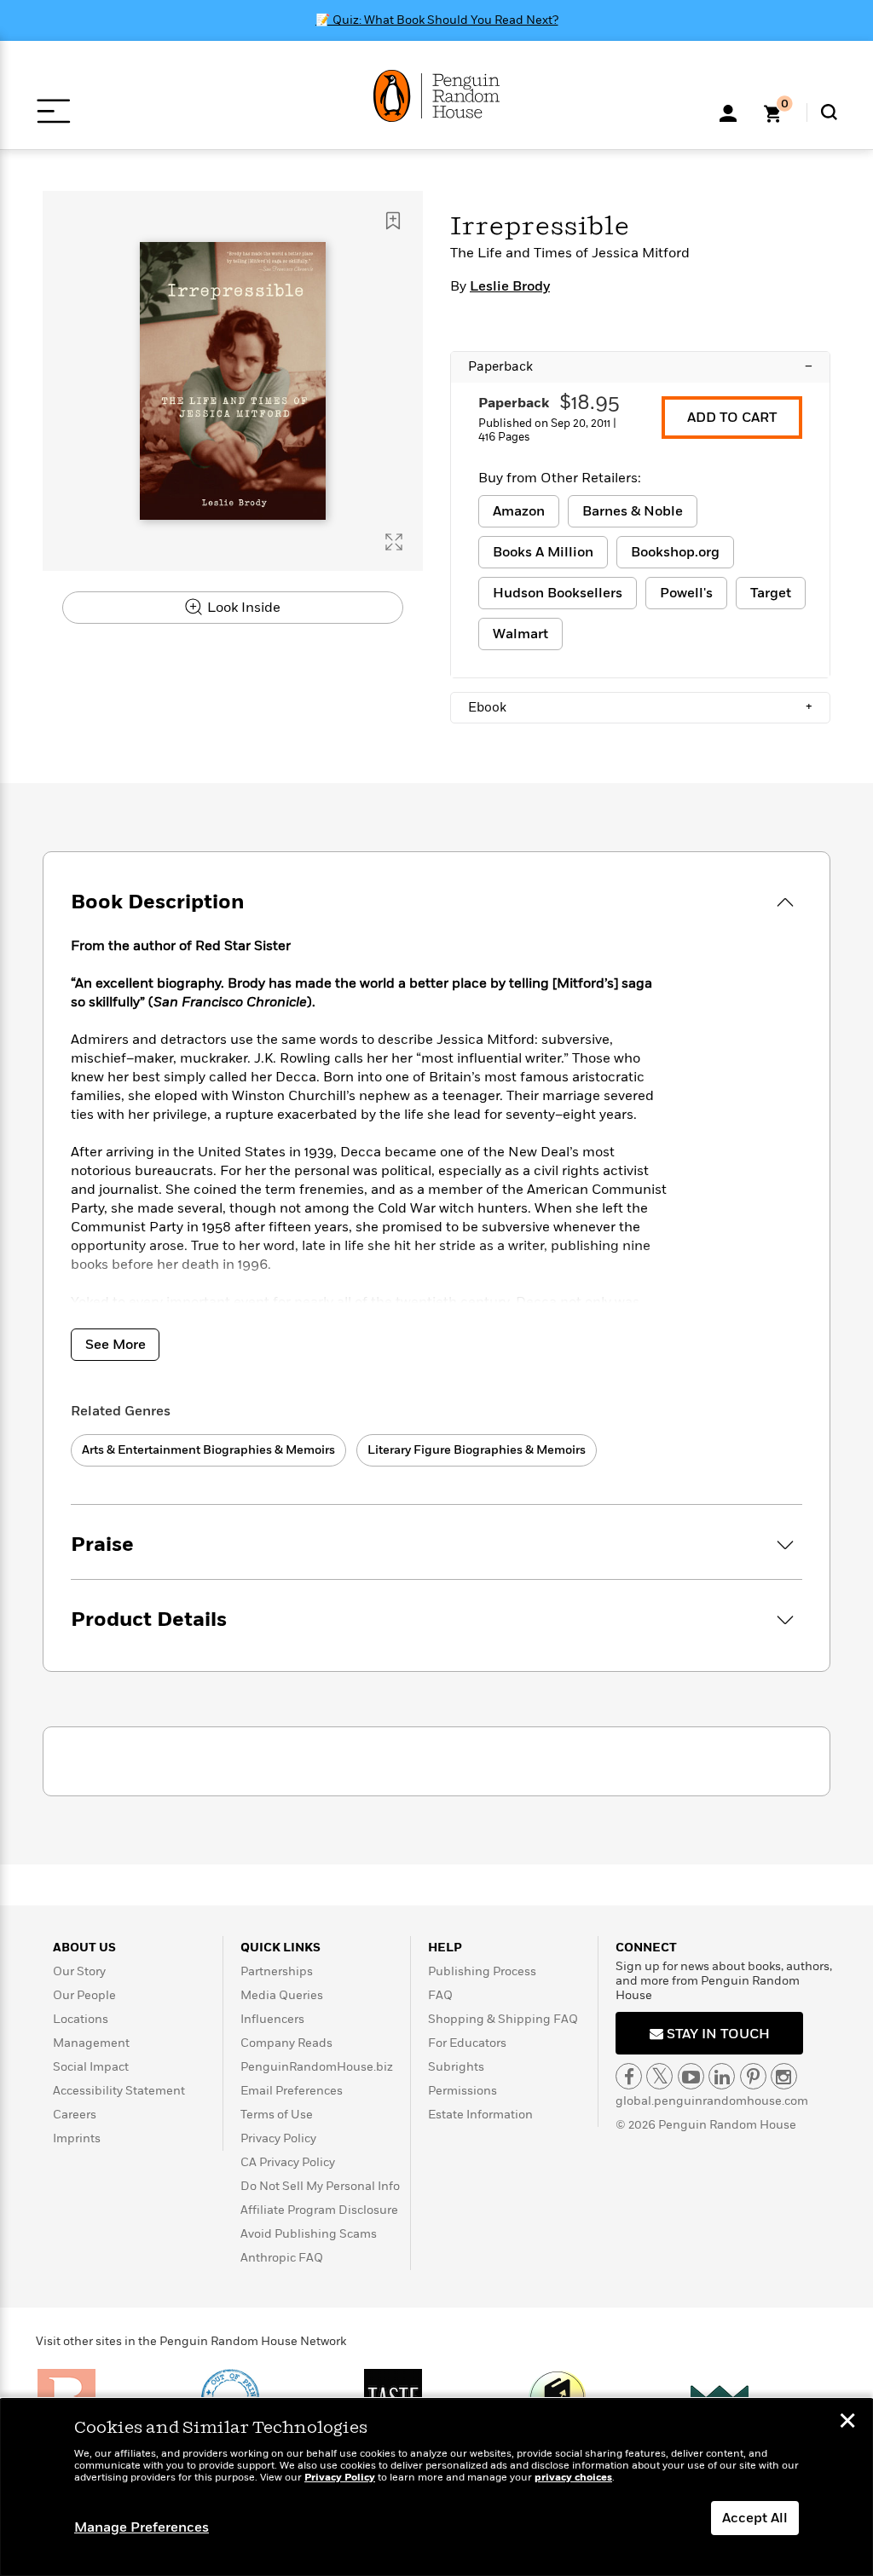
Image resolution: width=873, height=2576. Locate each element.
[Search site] (829, 112)
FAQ (440, 1995)
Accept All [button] (755, 2518)
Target (771, 593)
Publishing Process (482, 1971)
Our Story (79, 1971)
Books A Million (543, 552)
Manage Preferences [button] (142, 2527)
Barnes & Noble (633, 511)
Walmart (520, 634)
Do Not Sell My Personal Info (320, 2186)
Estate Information (480, 2115)
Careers (75, 2115)
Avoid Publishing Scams (309, 2234)
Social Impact (91, 2067)
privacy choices (573, 2478)
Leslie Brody (510, 286)
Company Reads (286, 2043)
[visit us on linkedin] (722, 2076)
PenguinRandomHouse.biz (317, 2067)
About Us (84, 1948)
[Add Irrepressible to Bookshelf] (393, 221)
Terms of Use (277, 2115)
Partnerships (277, 1971)
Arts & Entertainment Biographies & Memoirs (208, 1450)
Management (91, 2043)
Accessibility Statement (119, 2091)
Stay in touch (717, 2034)
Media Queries (282, 1995)
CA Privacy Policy (288, 2162)
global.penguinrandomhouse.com (712, 2101)
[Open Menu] (53, 111)
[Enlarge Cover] (394, 542)
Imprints (77, 2138)
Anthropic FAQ (282, 2258)
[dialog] (436, 2487)
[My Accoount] (728, 112)
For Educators (467, 2043)
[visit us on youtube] (691, 2076)
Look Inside (242, 608)
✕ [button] (847, 2423)
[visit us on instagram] (784, 2076)
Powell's (686, 593)
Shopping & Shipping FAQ (503, 2019)
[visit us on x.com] (659, 2076)
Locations (81, 2019)
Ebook (640, 707)
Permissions (463, 2091)
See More (116, 1345)
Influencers (272, 2019)
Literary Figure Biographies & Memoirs (477, 1450)
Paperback (640, 366)
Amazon (519, 511)
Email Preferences (292, 2091)
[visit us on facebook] (629, 2076)
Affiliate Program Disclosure (319, 2210)
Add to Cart (732, 418)
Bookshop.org (675, 552)
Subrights (456, 2067)
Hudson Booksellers (558, 593)
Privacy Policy (278, 2138)
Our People (84, 1995)
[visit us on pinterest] (753, 2076)
